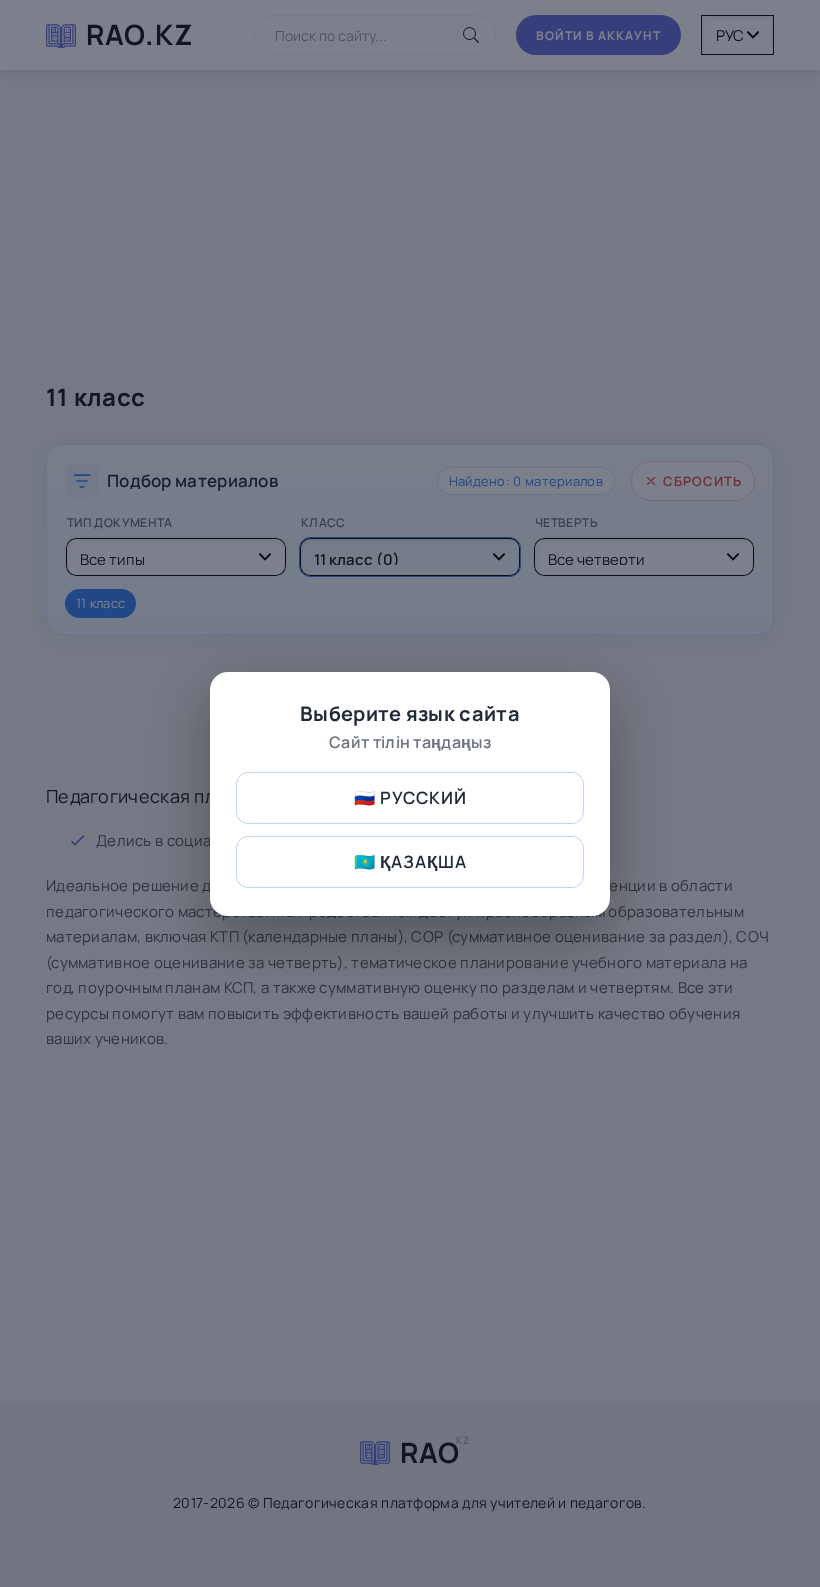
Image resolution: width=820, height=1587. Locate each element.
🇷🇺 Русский (410, 797)
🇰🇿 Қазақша (410, 861)
